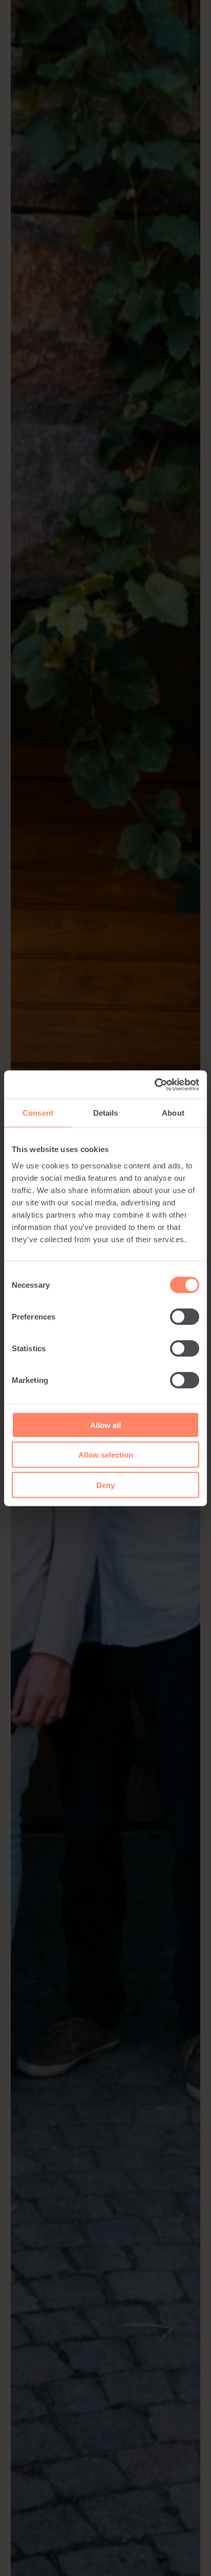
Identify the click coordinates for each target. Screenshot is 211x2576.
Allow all (105, 1425)
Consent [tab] (38, 1113)
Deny (105, 1485)
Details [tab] (106, 1113)
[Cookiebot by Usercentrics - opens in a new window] (154, 1084)
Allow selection (106, 1455)
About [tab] (173, 1113)
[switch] (185, 1316)
